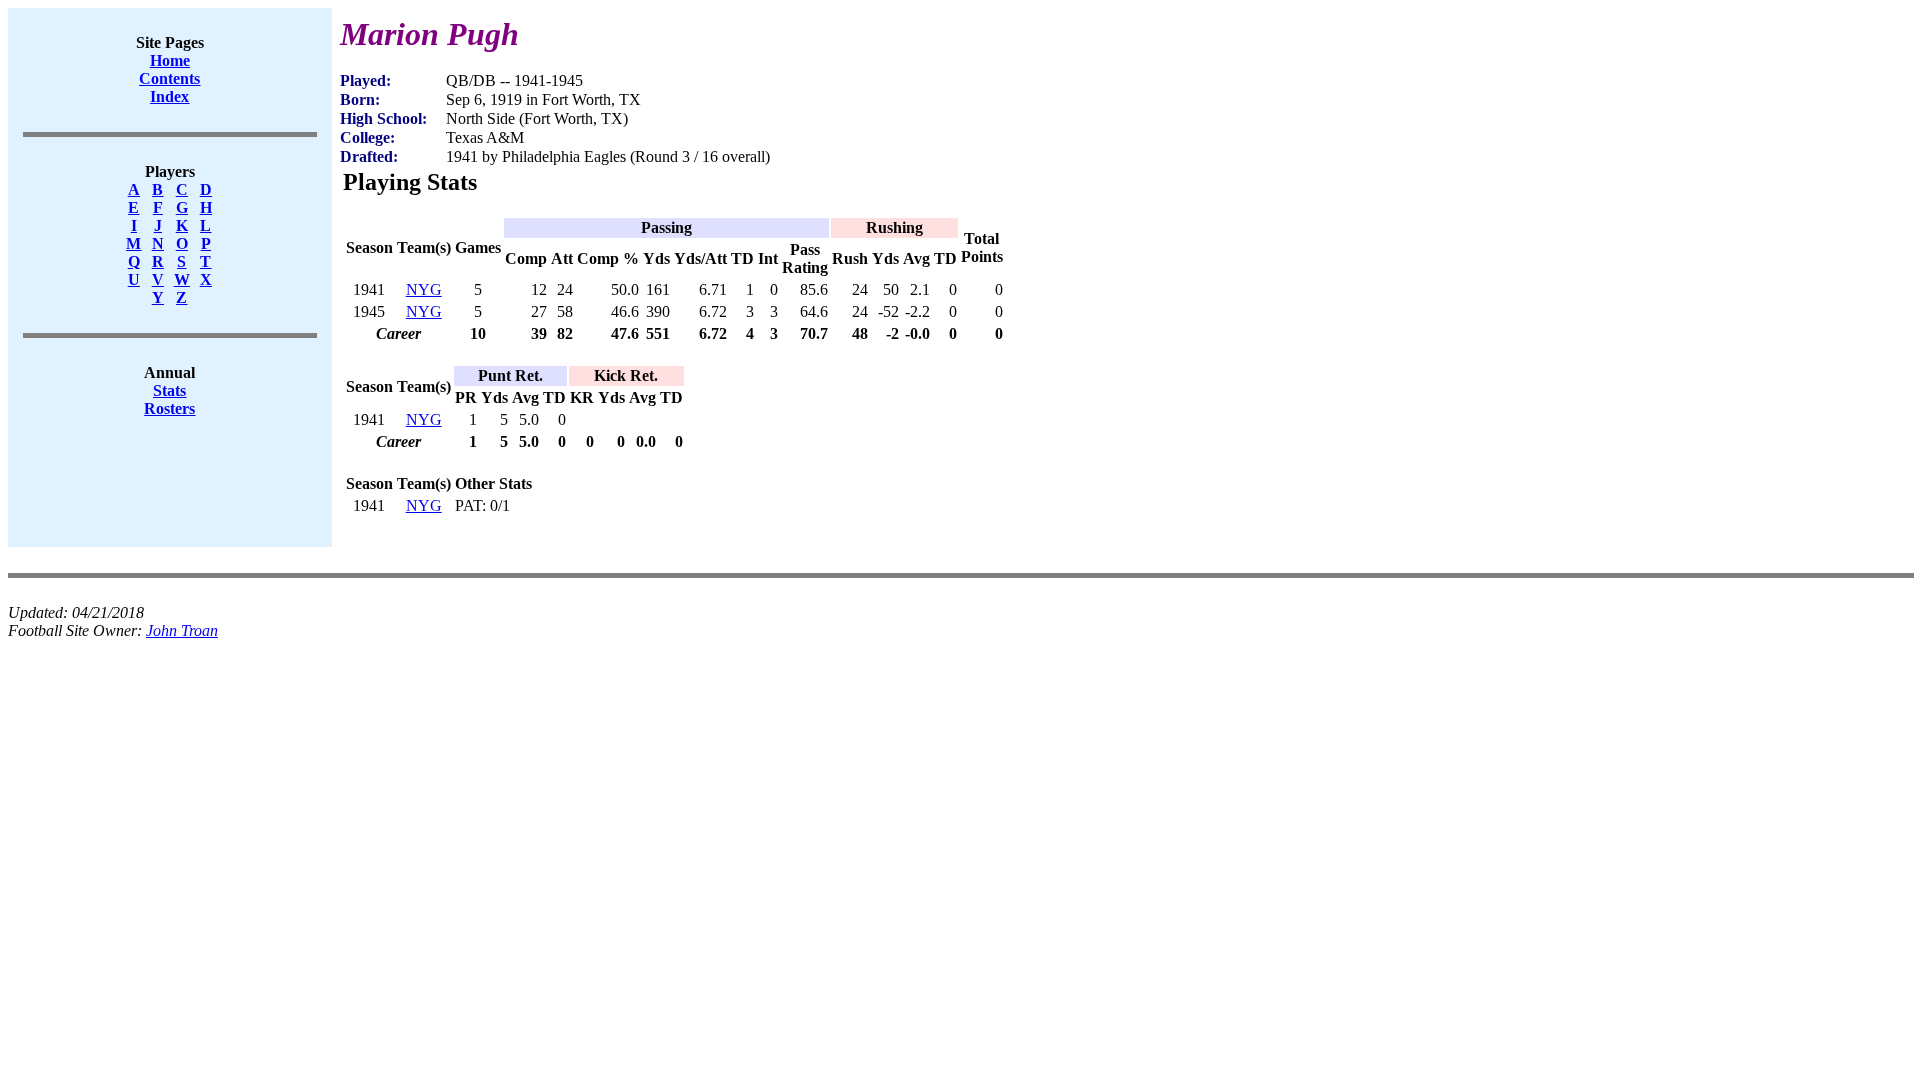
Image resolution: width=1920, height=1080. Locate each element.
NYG (424, 289)
